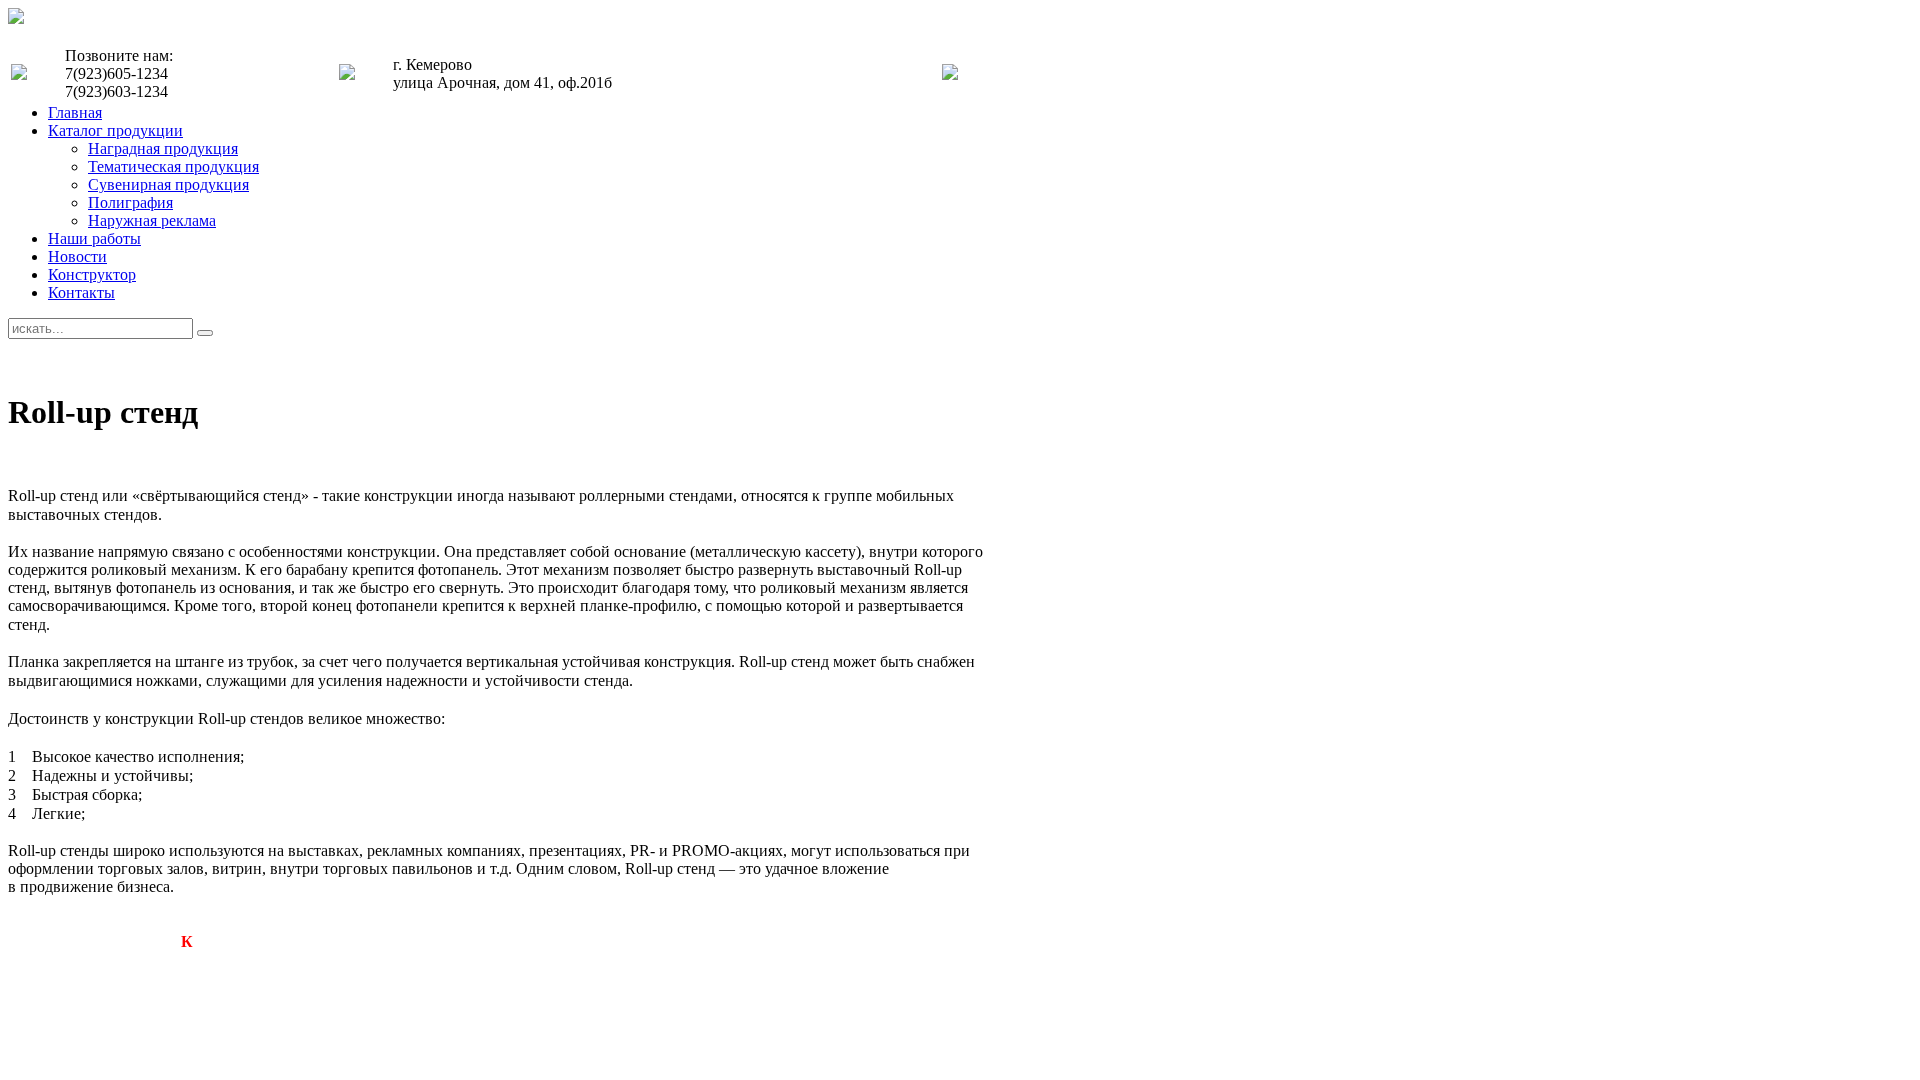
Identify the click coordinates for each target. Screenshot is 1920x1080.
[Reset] (205, 333)
